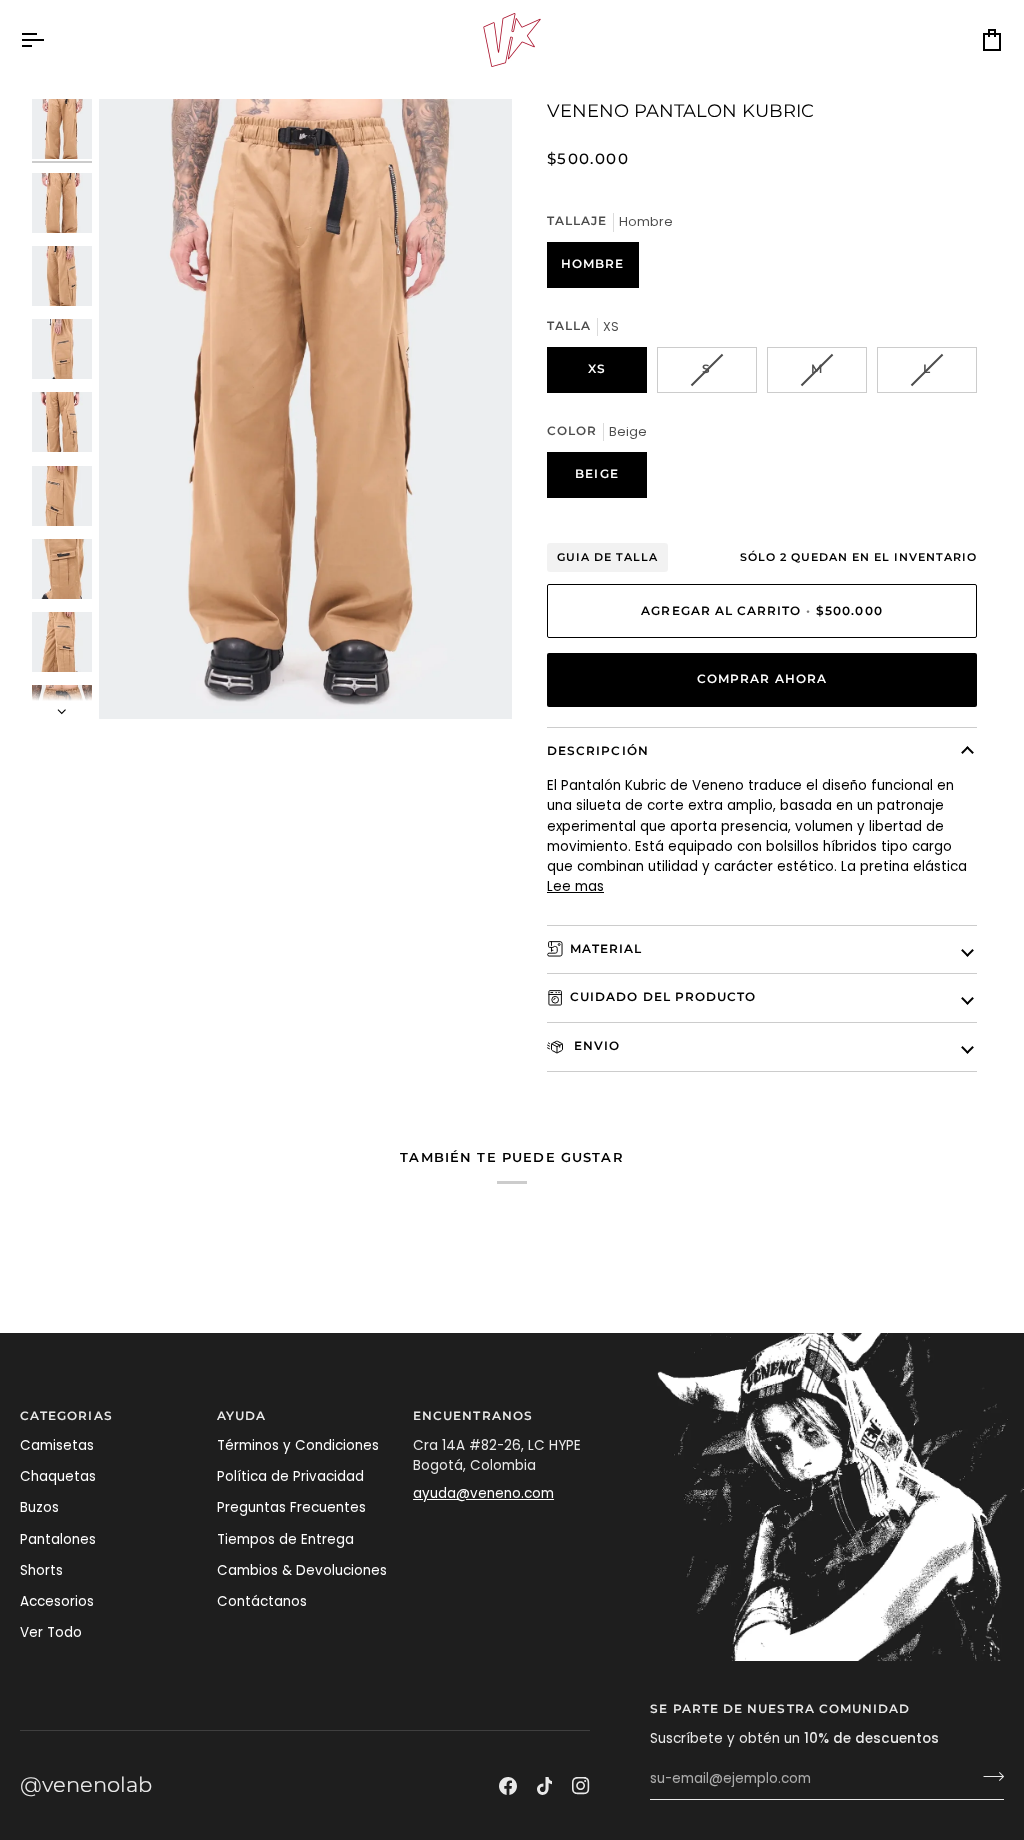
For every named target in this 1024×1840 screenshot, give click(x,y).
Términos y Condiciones (298, 1445)
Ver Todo (51, 1632)
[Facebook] (508, 1786)
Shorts (41, 1570)
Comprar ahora (762, 679)
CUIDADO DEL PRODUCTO (663, 997)
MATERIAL (606, 949)
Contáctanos (262, 1601)
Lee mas (575, 886)
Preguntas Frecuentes (291, 1507)
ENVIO (595, 1046)
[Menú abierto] (50, 40)
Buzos (39, 1507)
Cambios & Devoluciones (302, 1570)
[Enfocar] (305, 409)
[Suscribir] (987, 1777)
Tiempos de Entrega (285, 1539)
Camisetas (57, 1445)
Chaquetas (58, 1476)
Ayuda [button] (241, 1416)
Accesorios (57, 1601)
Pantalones (58, 1539)
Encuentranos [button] (473, 1416)
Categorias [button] (66, 1416)
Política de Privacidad (290, 1476)
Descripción (598, 751)
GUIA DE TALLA (607, 557)
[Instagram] (581, 1786)
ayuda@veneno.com (483, 1493)
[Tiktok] (545, 1786)
